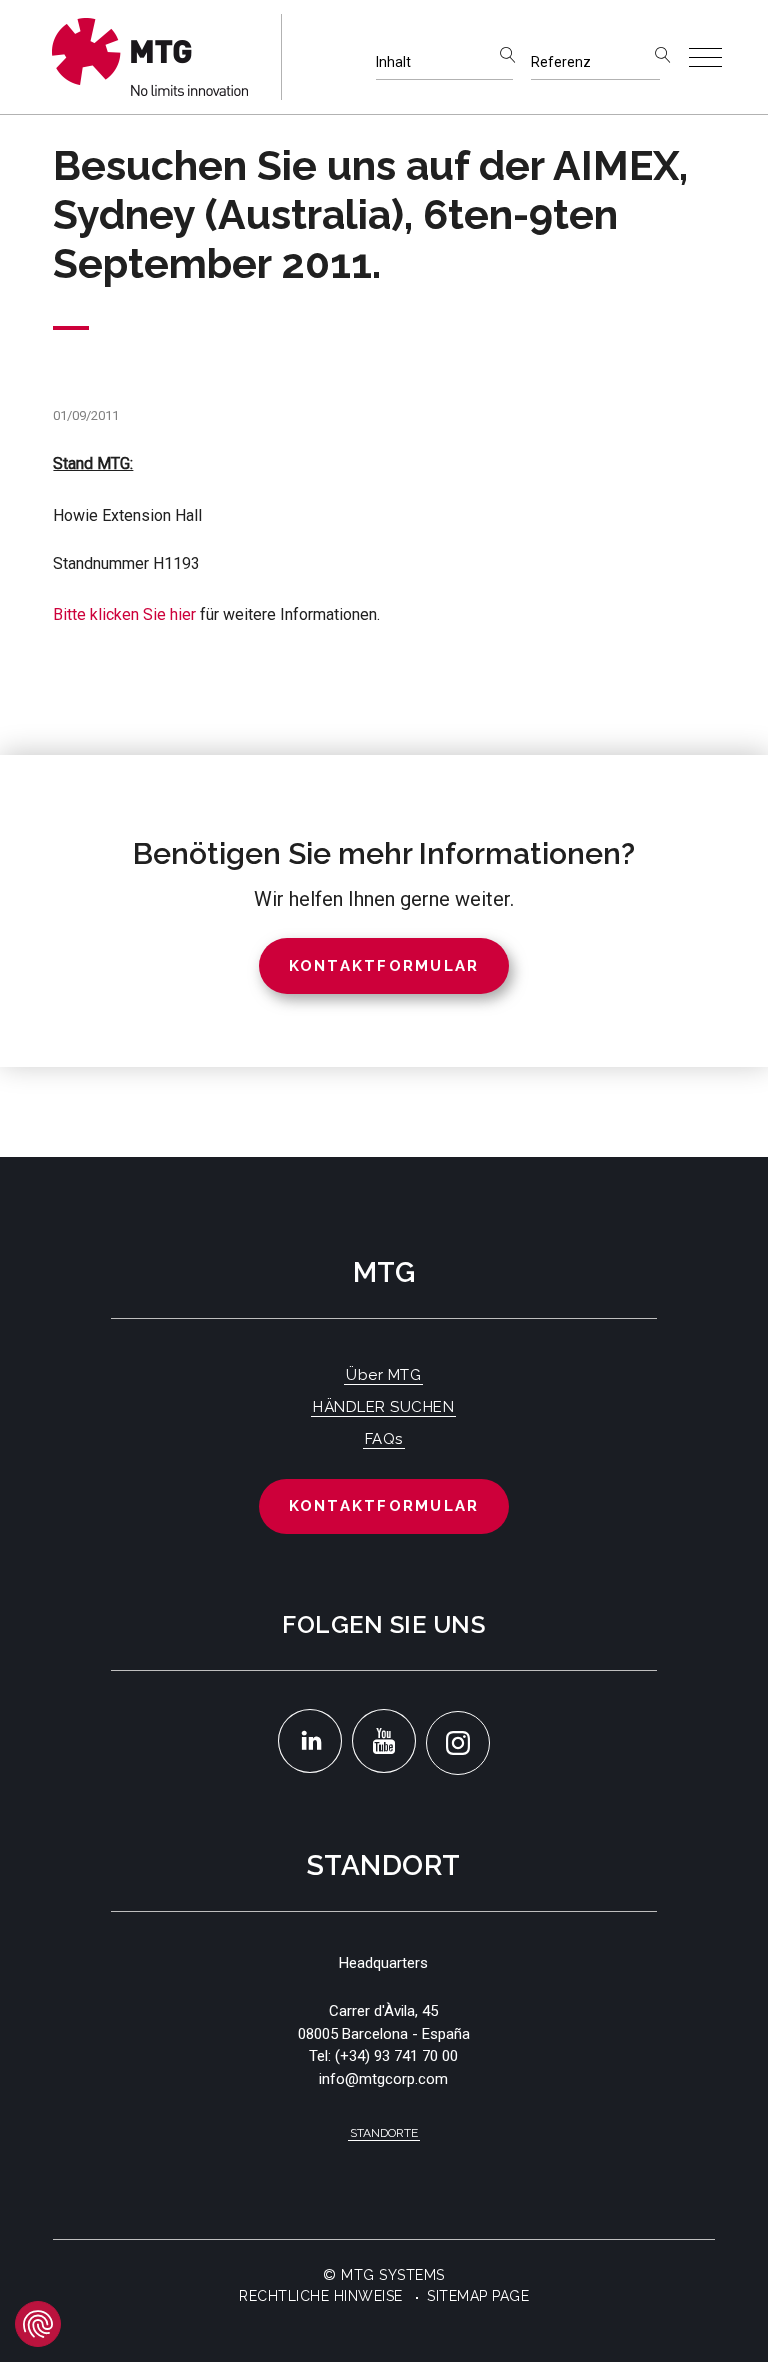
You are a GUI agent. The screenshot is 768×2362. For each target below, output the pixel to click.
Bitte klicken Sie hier (124, 614)
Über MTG (383, 1375)
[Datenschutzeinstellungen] (38, 2324)
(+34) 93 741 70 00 (396, 2056)
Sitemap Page (478, 2296)
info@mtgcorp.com (383, 2079)
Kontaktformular (384, 1506)
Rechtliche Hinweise (321, 2296)
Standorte (384, 2133)
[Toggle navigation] (705, 57)
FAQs (384, 1439)
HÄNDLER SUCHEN (383, 1407)
